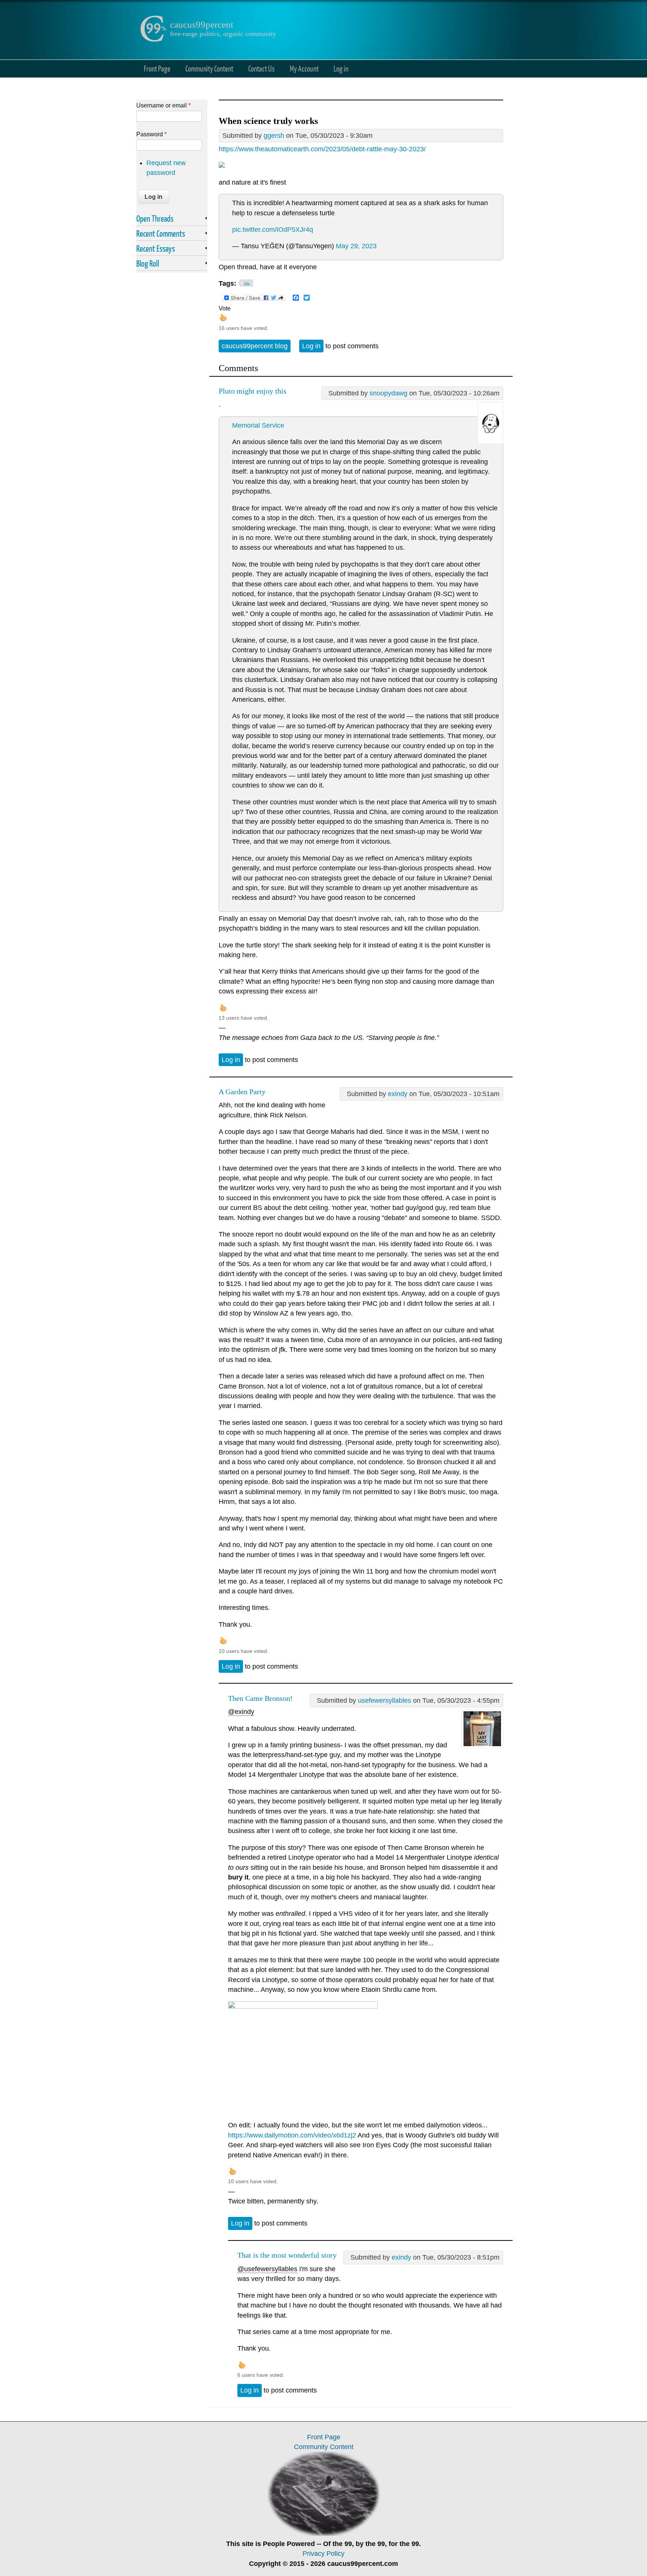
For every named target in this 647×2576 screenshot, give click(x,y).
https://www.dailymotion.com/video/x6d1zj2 (292, 2135)
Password (151, 134)
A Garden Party (242, 1092)
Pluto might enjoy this (253, 391)
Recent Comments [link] (161, 233)
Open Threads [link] (155, 218)
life (247, 284)
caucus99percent (202, 25)
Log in (341, 68)
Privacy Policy (323, 2554)
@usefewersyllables (267, 2269)
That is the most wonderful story (287, 2255)
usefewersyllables (385, 1700)
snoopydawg (388, 393)
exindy (398, 1094)
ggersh (274, 136)
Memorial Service (258, 425)
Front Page (157, 68)
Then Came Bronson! (260, 1698)
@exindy (241, 1712)
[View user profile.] (490, 442)
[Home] (153, 40)
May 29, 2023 (356, 246)
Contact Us (262, 68)
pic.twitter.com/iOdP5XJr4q (273, 230)
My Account (304, 68)
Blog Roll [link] (148, 263)
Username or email (163, 105)
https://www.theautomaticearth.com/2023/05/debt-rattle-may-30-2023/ (322, 149)
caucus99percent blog (255, 346)
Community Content (209, 68)
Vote (225, 308)
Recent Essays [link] (156, 248)
